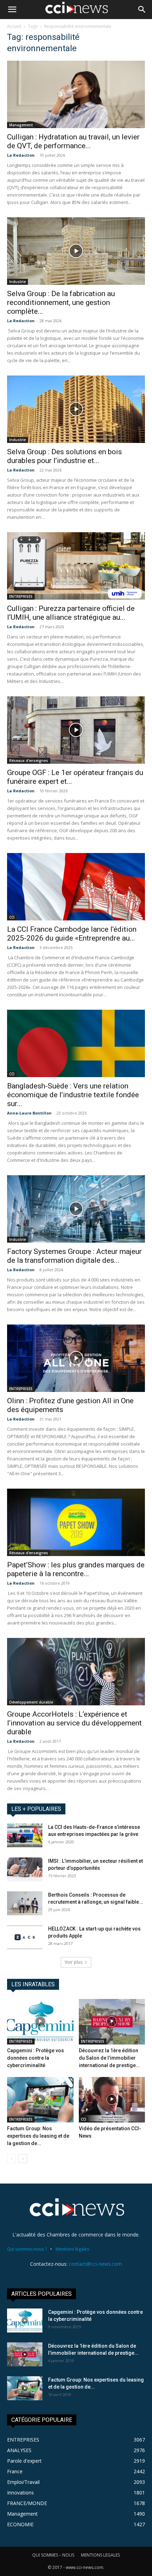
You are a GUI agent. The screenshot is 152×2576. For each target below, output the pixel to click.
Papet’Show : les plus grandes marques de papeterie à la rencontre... (76, 1569)
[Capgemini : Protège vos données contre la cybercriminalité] (40, 2022)
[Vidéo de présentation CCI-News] (112, 2100)
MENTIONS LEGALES (100, 2555)
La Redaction (21, 155)
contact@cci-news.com (95, 2264)
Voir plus (74, 1962)
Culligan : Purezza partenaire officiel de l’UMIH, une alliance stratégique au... (71, 613)
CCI (12, 917)
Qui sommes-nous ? (27, 2249)
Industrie (17, 282)
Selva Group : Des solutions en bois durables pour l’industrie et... (65, 456)
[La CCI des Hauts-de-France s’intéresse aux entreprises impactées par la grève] (25, 1836)
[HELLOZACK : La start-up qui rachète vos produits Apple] (25, 1937)
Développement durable (31, 1702)
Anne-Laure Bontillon (29, 1113)
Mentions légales (72, 2249)
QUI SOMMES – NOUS (53, 2555)
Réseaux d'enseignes (29, 761)
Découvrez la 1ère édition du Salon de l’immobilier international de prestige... (109, 2058)
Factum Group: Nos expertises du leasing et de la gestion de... (38, 2136)
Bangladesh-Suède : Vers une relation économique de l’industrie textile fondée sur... (73, 1095)
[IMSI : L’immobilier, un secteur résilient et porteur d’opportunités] (25, 1870)
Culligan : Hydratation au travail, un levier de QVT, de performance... (73, 141)
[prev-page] (11, 2159)
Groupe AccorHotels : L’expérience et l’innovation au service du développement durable (74, 1723)
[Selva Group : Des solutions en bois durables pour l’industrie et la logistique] (76, 409)
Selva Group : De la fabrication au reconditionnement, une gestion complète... (61, 302)
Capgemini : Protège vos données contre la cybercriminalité (36, 2058)
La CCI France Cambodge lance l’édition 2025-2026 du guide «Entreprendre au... (72, 934)
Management (21, 125)
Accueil (14, 26)
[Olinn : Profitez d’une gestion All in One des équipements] (76, 1358)
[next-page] (23, 2159)
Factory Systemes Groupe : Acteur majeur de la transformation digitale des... (74, 1256)
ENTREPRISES (21, 596)
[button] (12, 10)
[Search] (142, 10)
